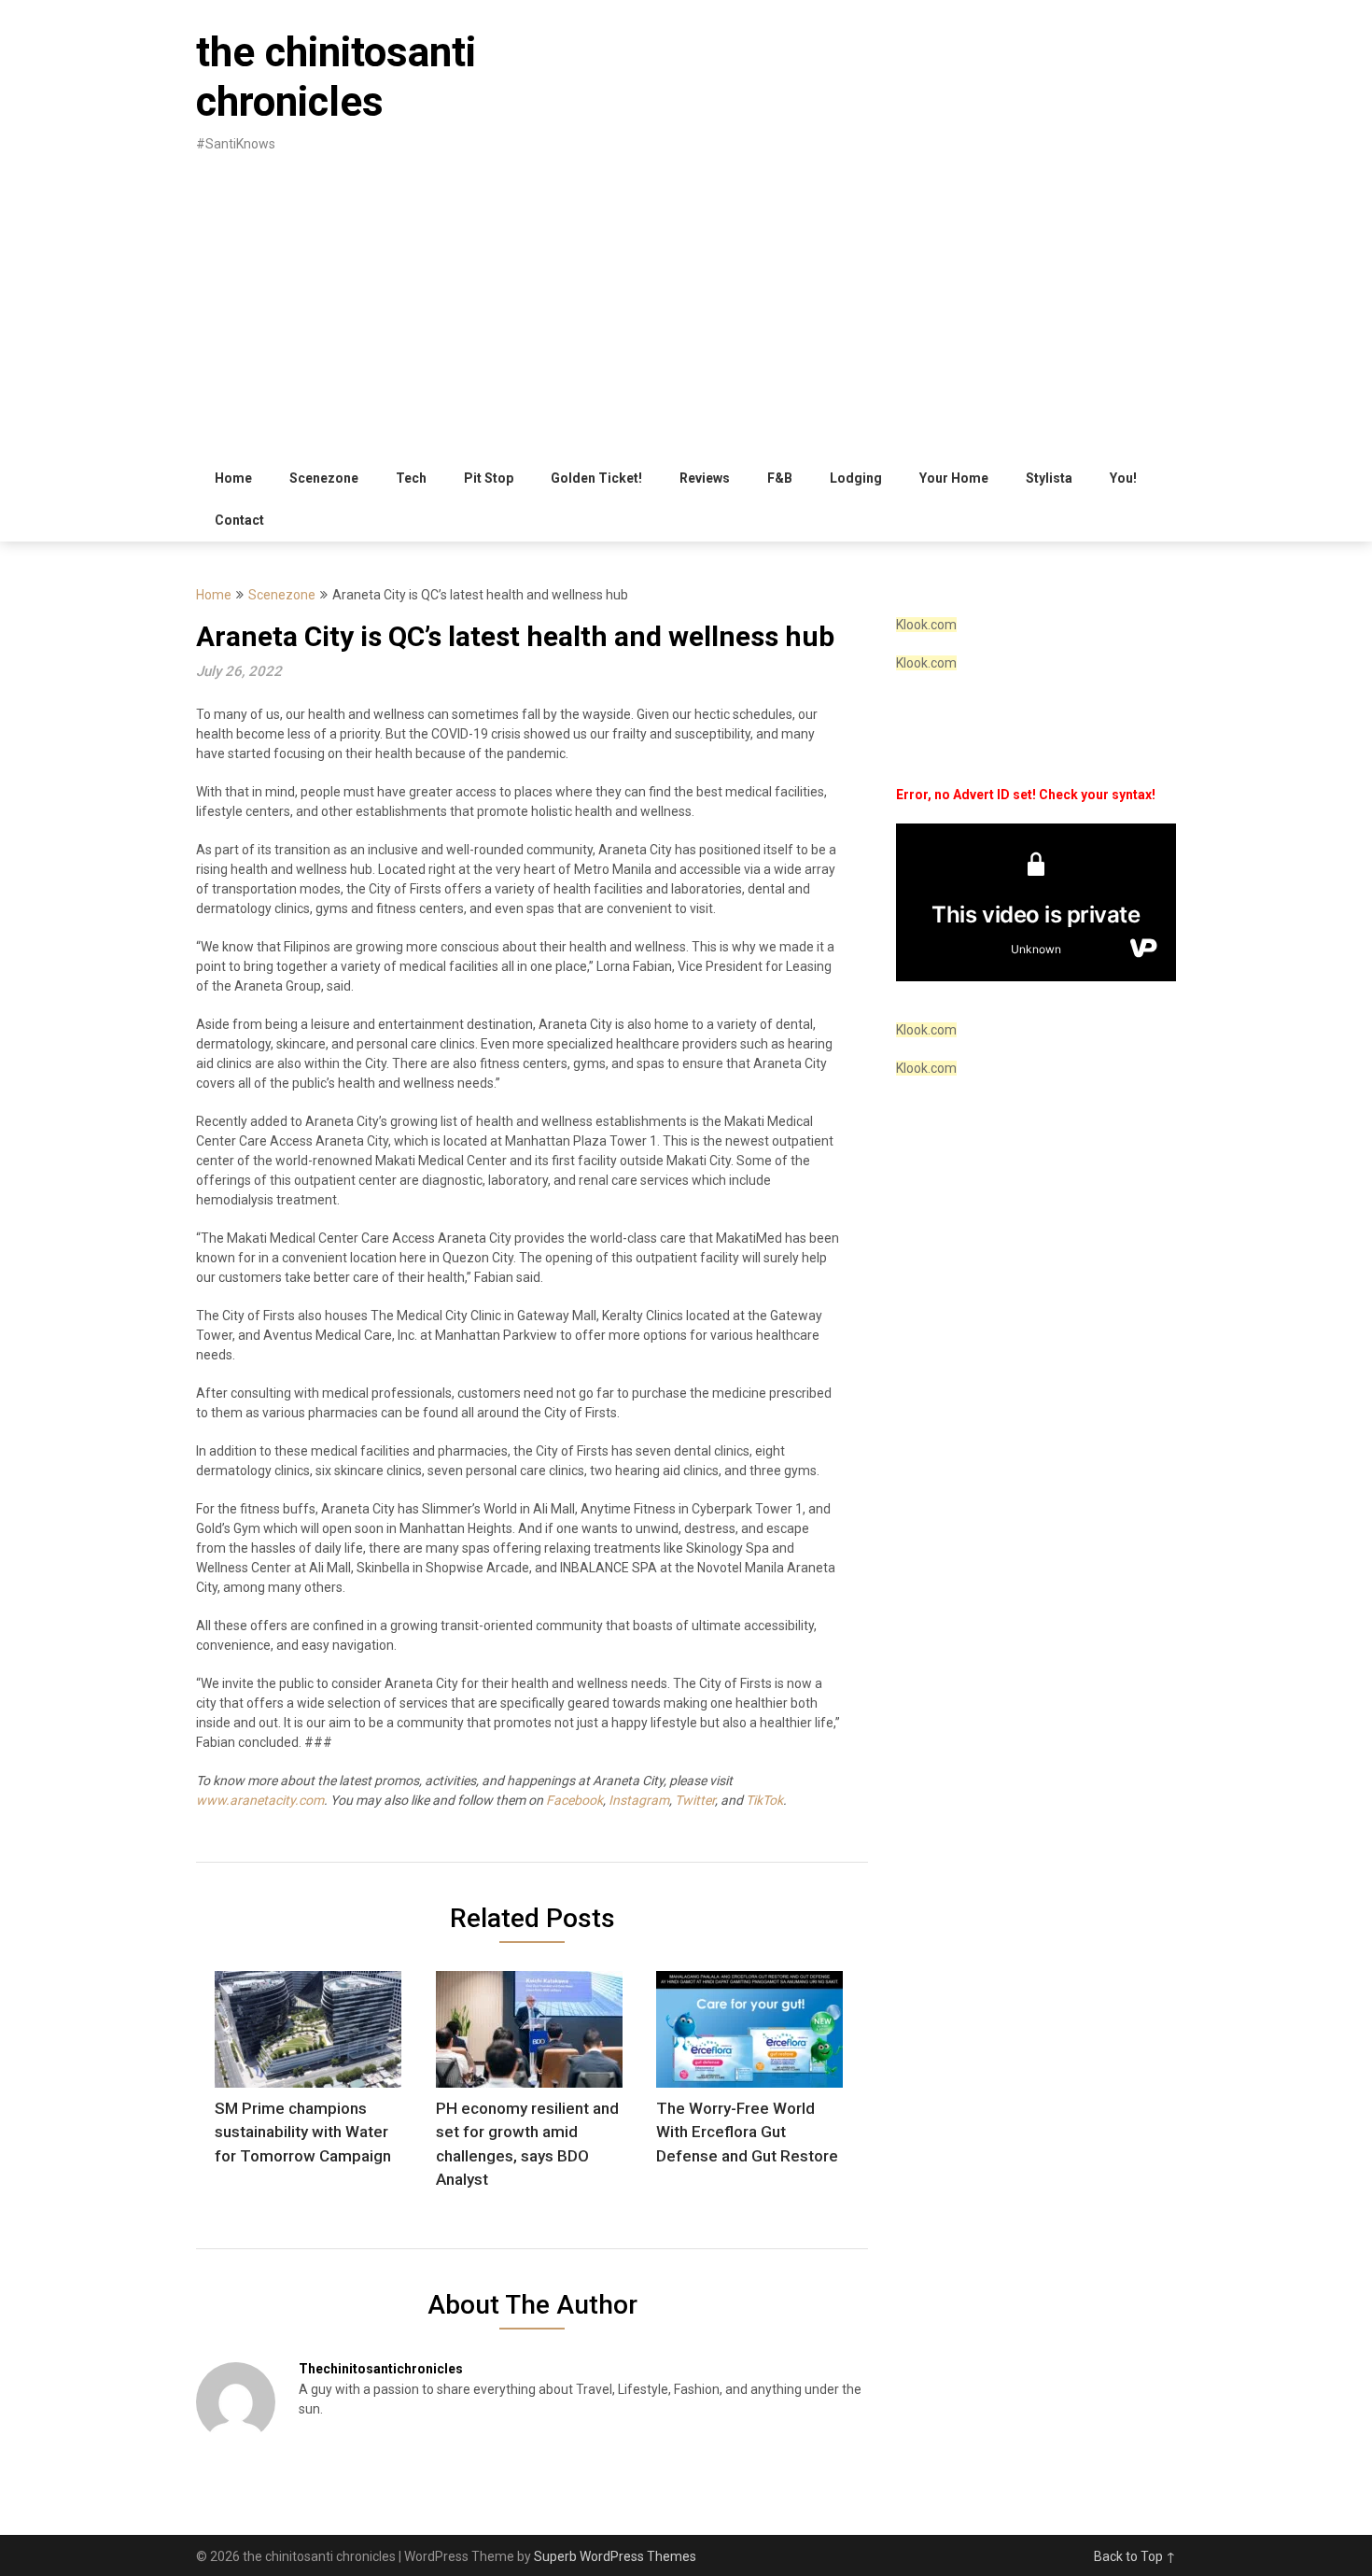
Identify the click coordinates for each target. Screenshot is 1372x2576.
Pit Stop (489, 478)
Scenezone (324, 478)
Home (233, 478)
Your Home (954, 478)
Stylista (1049, 478)
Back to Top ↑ (1135, 2556)
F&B (780, 478)
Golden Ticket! (596, 478)
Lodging (856, 478)
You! (1123, 478)
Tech (411, 478)
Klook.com (926, 625)
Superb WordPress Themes (615, 2556)
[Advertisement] (686, 317)
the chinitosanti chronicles (336, 77)
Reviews (705, 478)
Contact (239, 520)
